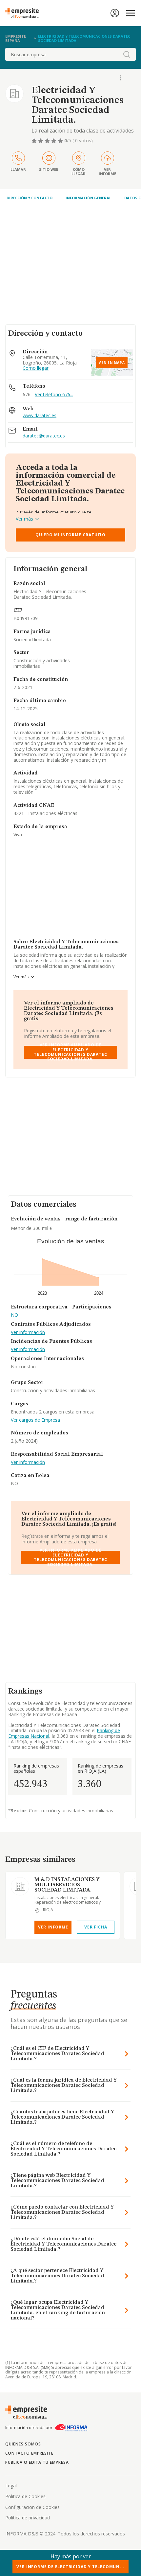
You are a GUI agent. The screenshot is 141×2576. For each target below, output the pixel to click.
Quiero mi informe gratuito (70, 535)
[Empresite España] (25, 13)
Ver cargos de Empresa (35, 1420)
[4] (54, 141)
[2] (41, 141)
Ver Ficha (96, 1927)
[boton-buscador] (127, 54)
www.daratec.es (40, 416)
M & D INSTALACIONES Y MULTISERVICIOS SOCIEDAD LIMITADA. (67, 1885)
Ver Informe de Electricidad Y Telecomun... (70, 2567)
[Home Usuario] (115, 13)
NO (14, 1315)
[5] (61, 141)
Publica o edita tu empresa (37, 2462)
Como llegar (36, 368)
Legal (11, 2486)
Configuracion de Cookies (32, 2507)
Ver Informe (53, 1927)
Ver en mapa (112, 363)
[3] (48, 141)
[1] (35, 141)
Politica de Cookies (25, 2496)
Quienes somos (23, 2444)
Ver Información (28, 1332)
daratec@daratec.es (44, 436)
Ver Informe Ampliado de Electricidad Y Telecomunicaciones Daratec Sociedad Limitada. (70, 1052)
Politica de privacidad (28, 2518)
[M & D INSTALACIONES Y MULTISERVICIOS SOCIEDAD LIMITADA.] (20, 1886)
